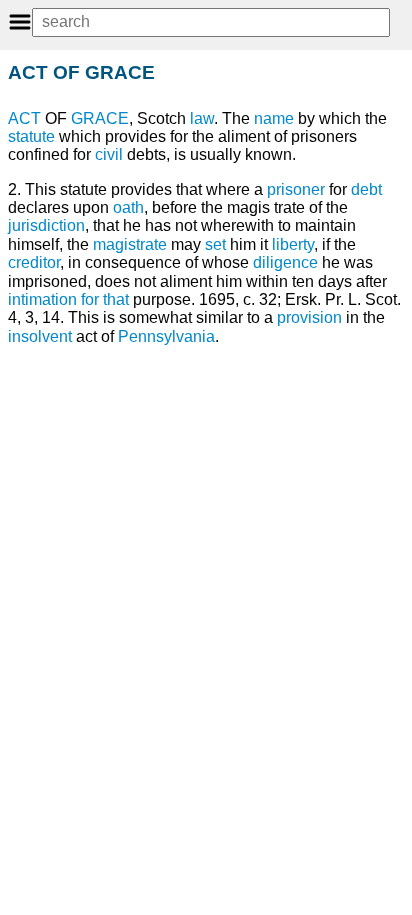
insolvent (40, 336)
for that (105, 299)
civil (109, 154)
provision (309, 317)
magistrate (130, 244)
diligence (285, 262)
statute (31, 136)
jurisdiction (46, 225)
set (215, 244)
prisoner (296, 189)
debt (366, 189)
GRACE (100, 118)
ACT (24, 118)
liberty (293, 244)
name (274, 118)
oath (128, 207)
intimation (42, 299)
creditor (34, 262)
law (202, 118)
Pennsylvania (166, 336)
